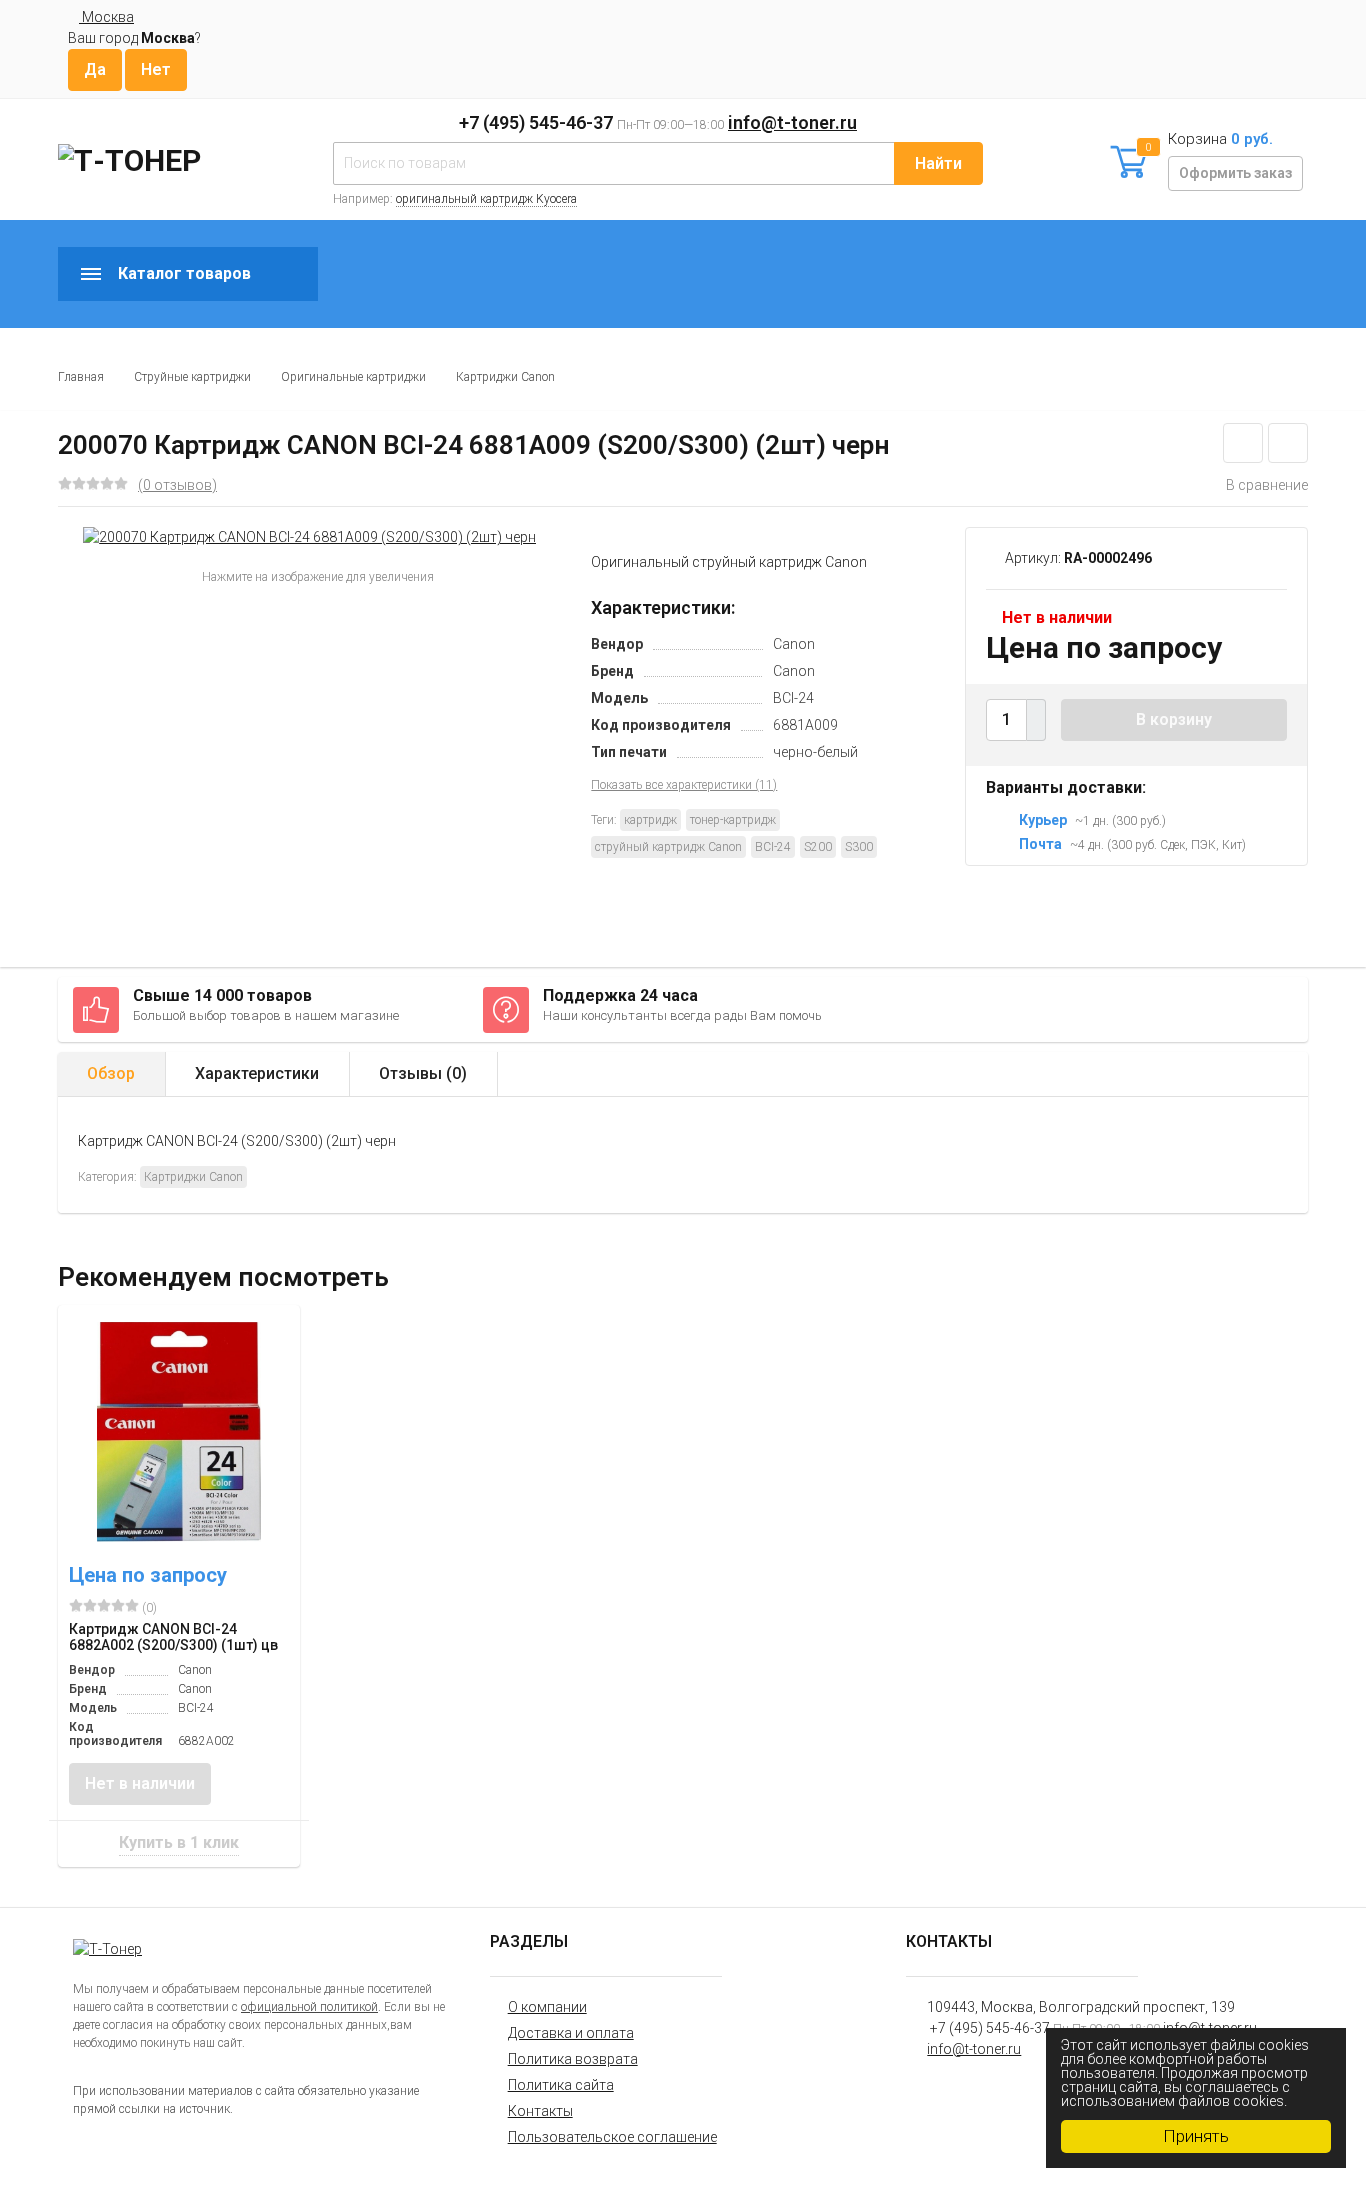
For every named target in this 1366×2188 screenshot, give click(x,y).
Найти (938, 163)
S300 (859, 847)
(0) (148, 1608)
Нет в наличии (140, 1783)
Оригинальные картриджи (353, 377)
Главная (81, 377)
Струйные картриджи (192, 377)
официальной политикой (309, 2007)
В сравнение (1267, 485)
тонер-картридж (733, 820)
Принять (1196, 2136)
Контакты (540, 2111)
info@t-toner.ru (792, 122)
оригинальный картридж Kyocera (486, 199)
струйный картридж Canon (668, 847)
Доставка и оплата (571, 2033)
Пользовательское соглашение (612, 2137)
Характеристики (257, 1073)
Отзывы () (423, 1073)
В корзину (1174, 719)
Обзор (111, 1073)
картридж (650, 820)
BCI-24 (773, 847)
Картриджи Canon (505, 377)
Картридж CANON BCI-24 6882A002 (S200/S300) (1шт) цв (173, 1637)
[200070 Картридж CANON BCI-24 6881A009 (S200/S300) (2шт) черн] (309, 537)
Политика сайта (561, 2085)
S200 (818, 847)
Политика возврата (573, 2059)
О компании (547, 2007)
